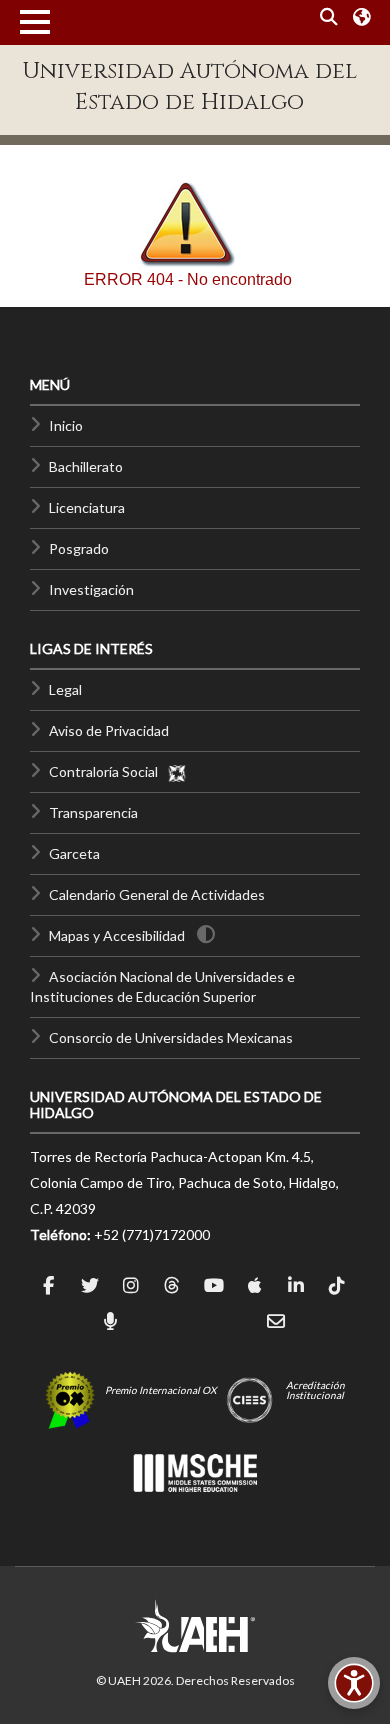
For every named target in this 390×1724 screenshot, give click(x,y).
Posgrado (79, 548)
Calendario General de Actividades (157, 894)
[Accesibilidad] (354, 1683)
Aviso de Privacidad (109, 730)
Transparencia (93, 812)
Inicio (66, 425)
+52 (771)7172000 (152, 1234)
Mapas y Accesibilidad (117, 935)
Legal (65, 689)
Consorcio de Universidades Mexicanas (171, 1037)
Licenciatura (87, 507)
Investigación (91, 589)
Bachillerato (86, 466)
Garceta (74, 853)
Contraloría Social (108, 771)
